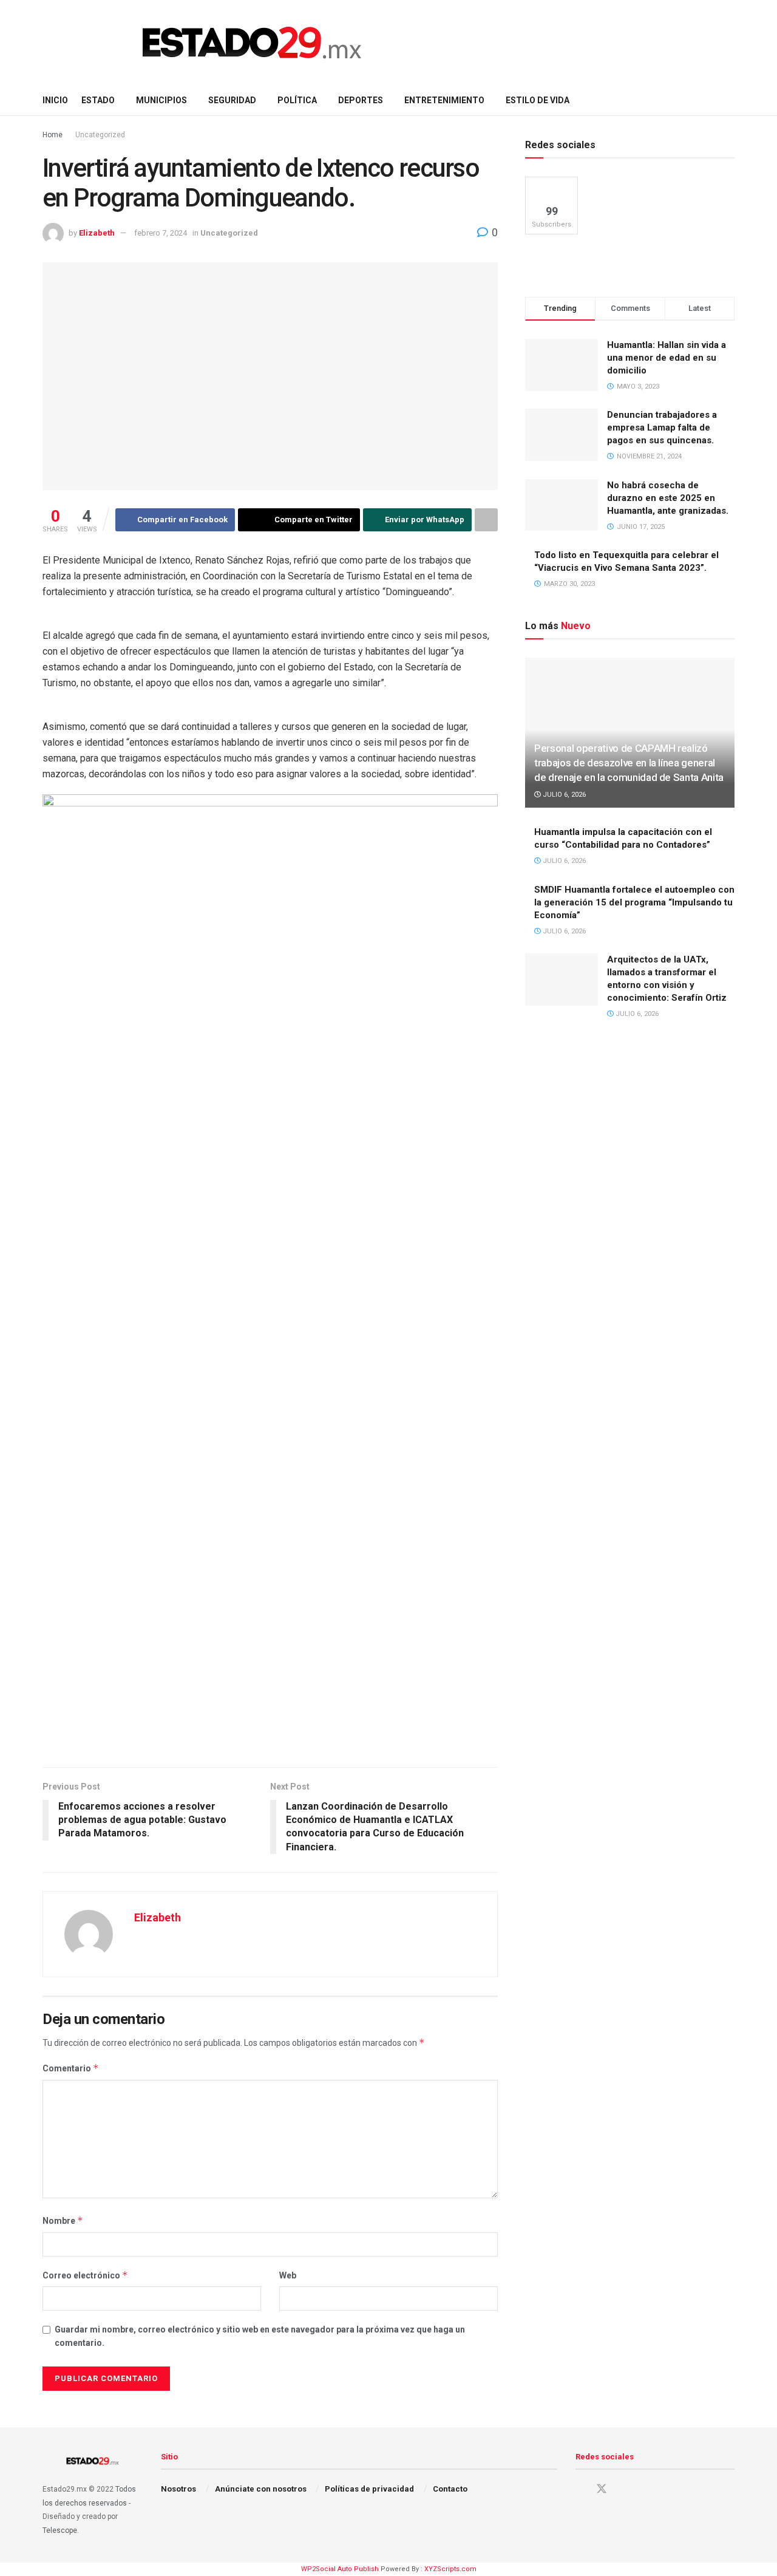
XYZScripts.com (450, 2569)
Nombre (63, 2220)
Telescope (60, 2530)
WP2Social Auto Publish (340, 2569)
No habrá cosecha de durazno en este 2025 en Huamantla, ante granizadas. (668, 498)
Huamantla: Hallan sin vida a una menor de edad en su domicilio (667, 358)
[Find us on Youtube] (623, 2489)
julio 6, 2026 (563, 795)
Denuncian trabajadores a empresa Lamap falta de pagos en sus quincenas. (662, 428)
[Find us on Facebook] (580, 2489)
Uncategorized (100, 135)
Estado (98, 100)
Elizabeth (97, 233)
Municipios (161, 100)
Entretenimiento (444, 100)
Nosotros (178, 2489)
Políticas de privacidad (369, 2489)
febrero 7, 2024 (161, 233)
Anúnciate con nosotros (261, 2489)
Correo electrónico (85, 2275)
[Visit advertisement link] (270, 1742)
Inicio (55, 100)
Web (288, 2275)
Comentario (71, 2068)
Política (297, 100)
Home (53, 135)
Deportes (361, 100)
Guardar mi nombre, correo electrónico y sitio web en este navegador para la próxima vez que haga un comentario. (260, 2336)
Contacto (450, 2489)
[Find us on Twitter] (602, 2489)
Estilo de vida (538, 100)
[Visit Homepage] (252, 43)
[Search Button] (730, 100)
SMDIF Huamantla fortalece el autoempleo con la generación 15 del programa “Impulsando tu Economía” (634, 902)
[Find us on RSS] (644, 2489)
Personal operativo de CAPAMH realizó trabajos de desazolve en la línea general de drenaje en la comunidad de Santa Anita (629, 763)
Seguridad (232, 100)
